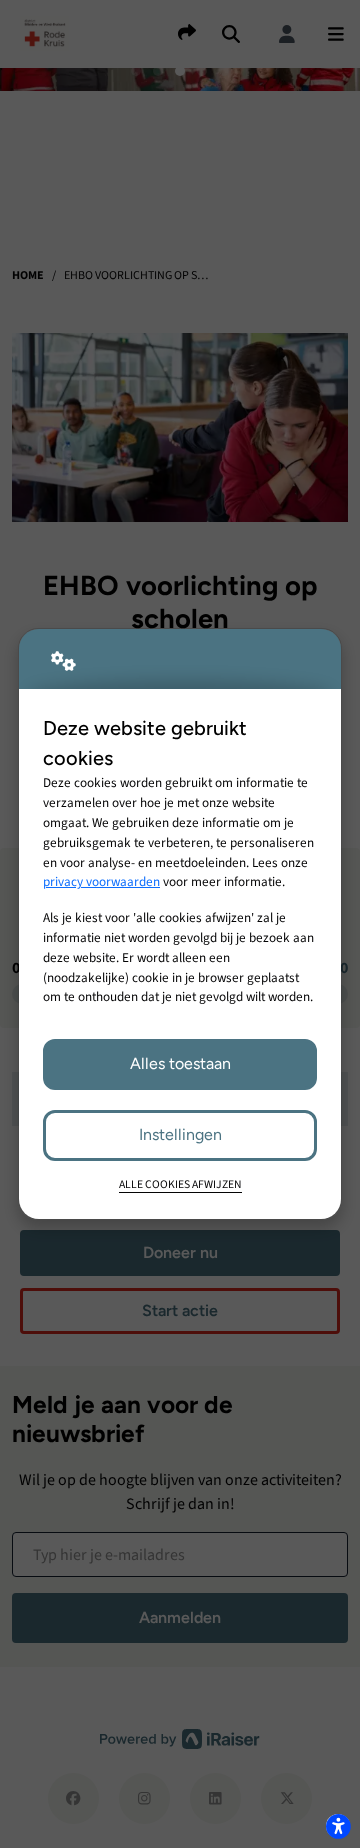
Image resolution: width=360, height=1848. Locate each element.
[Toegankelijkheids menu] (338, 1826)
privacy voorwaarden (101, 881)
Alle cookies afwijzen (180, 1184)
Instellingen (180, 1134)
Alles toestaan (180, 1063)
